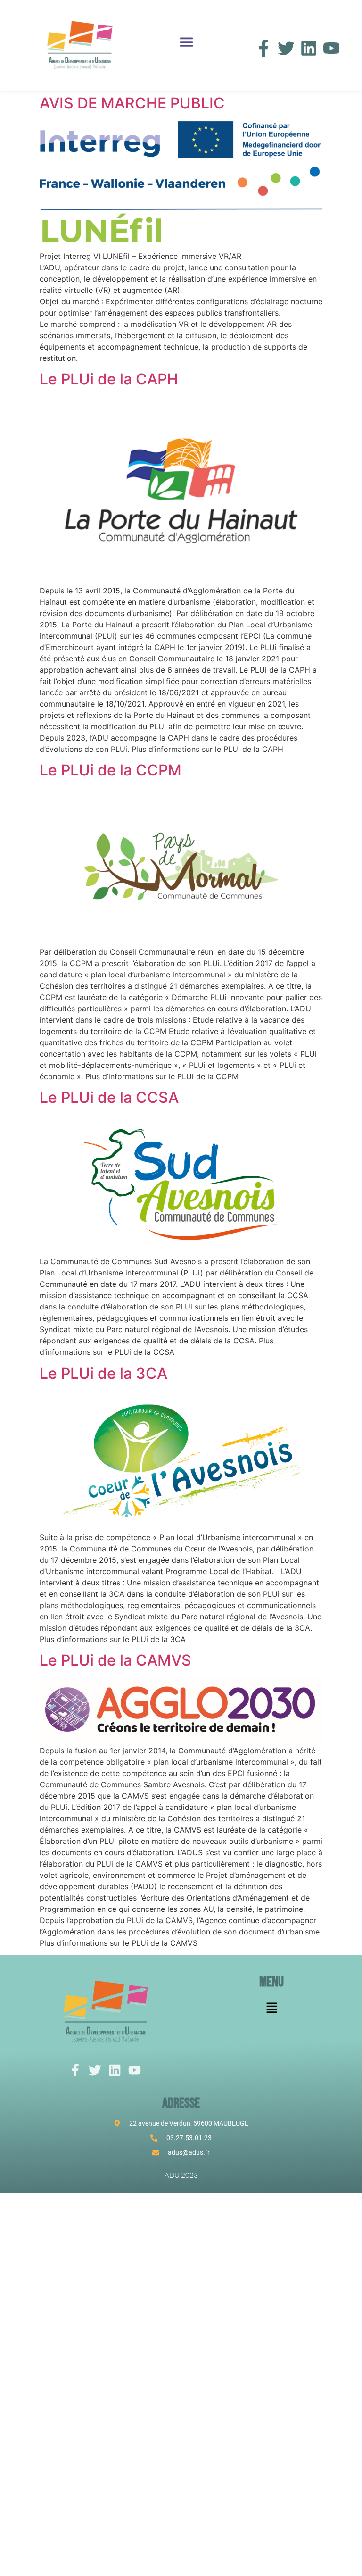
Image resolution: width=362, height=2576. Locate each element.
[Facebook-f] (263, 48)
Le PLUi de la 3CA (103, 1373)
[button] (186, 42)
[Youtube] (331, 48)
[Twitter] (286, 48)
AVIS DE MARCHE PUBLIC (132, 103)
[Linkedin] (309, 48)
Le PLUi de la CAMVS (115, 1660)
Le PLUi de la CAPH (109, 379)
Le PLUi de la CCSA (109, 1097)
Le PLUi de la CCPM (111, 770)
